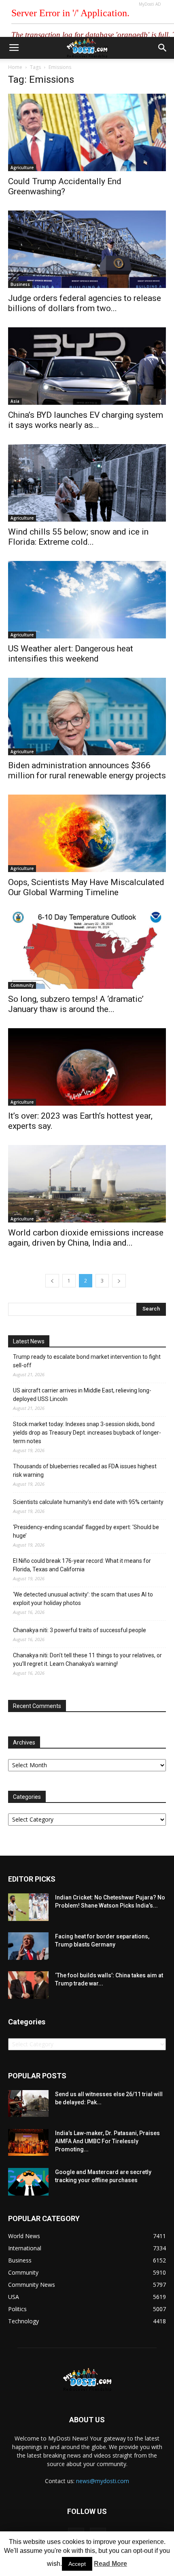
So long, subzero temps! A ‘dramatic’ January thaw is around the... (76, 1004)
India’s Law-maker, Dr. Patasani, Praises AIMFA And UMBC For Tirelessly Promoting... (107, 2141)
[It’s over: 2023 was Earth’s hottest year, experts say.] (87, 1067)
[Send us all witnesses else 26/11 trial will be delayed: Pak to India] (28, 2103)
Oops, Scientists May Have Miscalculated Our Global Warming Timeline (86, 887)
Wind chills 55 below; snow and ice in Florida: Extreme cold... (78, 537)
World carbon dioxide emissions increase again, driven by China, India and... (86, 1238)
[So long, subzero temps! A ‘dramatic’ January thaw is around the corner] (87, 950)
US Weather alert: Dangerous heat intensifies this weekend (71, 654)
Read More (110, 2564)
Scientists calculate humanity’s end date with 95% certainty (88, 1502)
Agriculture (22, 168)
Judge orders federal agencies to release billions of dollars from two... (85, 303)
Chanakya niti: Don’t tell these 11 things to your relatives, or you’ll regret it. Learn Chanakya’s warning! (87, 1660)
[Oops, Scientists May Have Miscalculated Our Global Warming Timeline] (87, 833)
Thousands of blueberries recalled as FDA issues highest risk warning (85, 1471)
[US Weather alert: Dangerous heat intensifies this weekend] (87, 600)
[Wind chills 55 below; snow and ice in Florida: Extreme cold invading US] (87, 483)
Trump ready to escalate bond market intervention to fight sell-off (87, 1361)
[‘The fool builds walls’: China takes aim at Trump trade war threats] (28, 1985)
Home (15, 67)
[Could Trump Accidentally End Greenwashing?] (87, 132)
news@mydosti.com (103, 2481)
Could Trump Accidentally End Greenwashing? (65, 186)
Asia (15, 401)
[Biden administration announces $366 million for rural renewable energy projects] (87, 717)
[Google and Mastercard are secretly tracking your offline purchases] (28, 2182)
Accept (77, 2564)
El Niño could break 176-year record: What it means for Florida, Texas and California (82, 1565)
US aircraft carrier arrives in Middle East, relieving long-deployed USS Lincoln (82, 1395)
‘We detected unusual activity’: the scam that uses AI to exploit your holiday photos (83, 1599)
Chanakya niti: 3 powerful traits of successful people (80, 1630)
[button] (163, 48)
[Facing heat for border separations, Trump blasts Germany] (28, 1946)
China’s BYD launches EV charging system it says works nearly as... (86, 420)
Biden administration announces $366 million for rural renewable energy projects (87, 770)
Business (20, 284)
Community (22, 985)
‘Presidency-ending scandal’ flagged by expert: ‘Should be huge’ (86, 1531)
